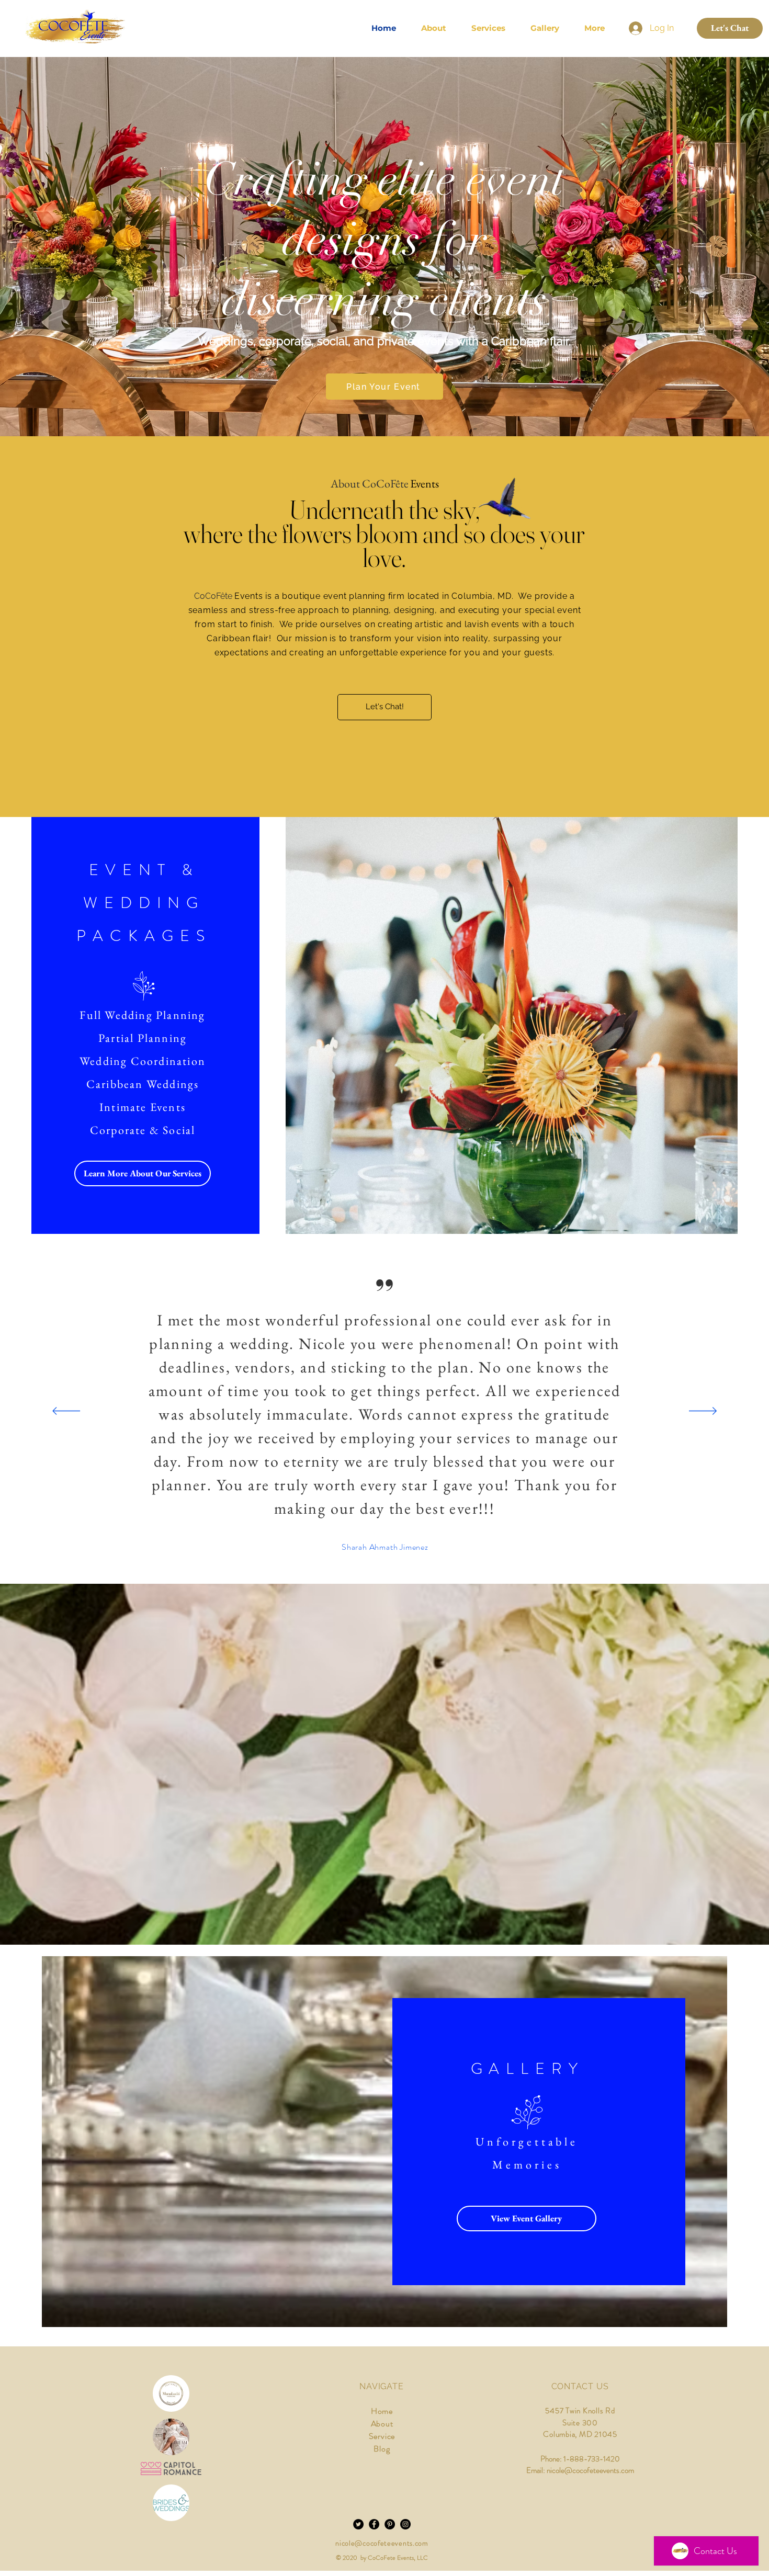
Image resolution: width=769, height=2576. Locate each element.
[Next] (703, 1412)
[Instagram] (405, 2524)
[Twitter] (358, 2524)
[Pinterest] (390, 2524)
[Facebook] (374, 2524)
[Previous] (66, 1412)
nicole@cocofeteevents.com (382, 2543)
